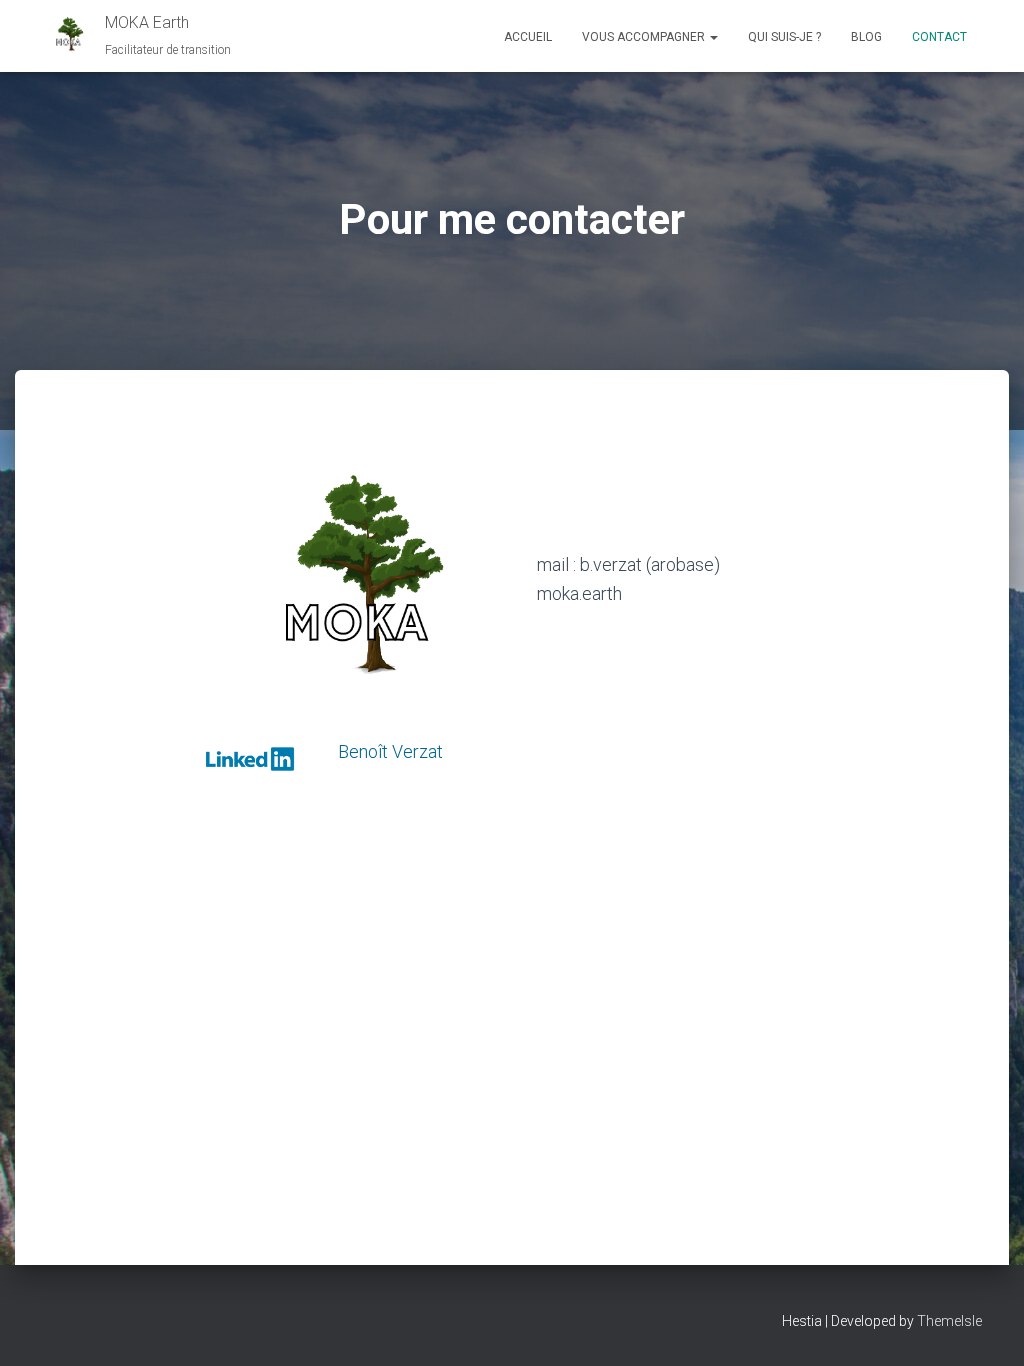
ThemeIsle (949, 1321)
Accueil (528, 37)
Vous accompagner (645, 37)
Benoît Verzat (390, 751)
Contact (939, 37)
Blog (866, 37)
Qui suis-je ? (784, 37)
